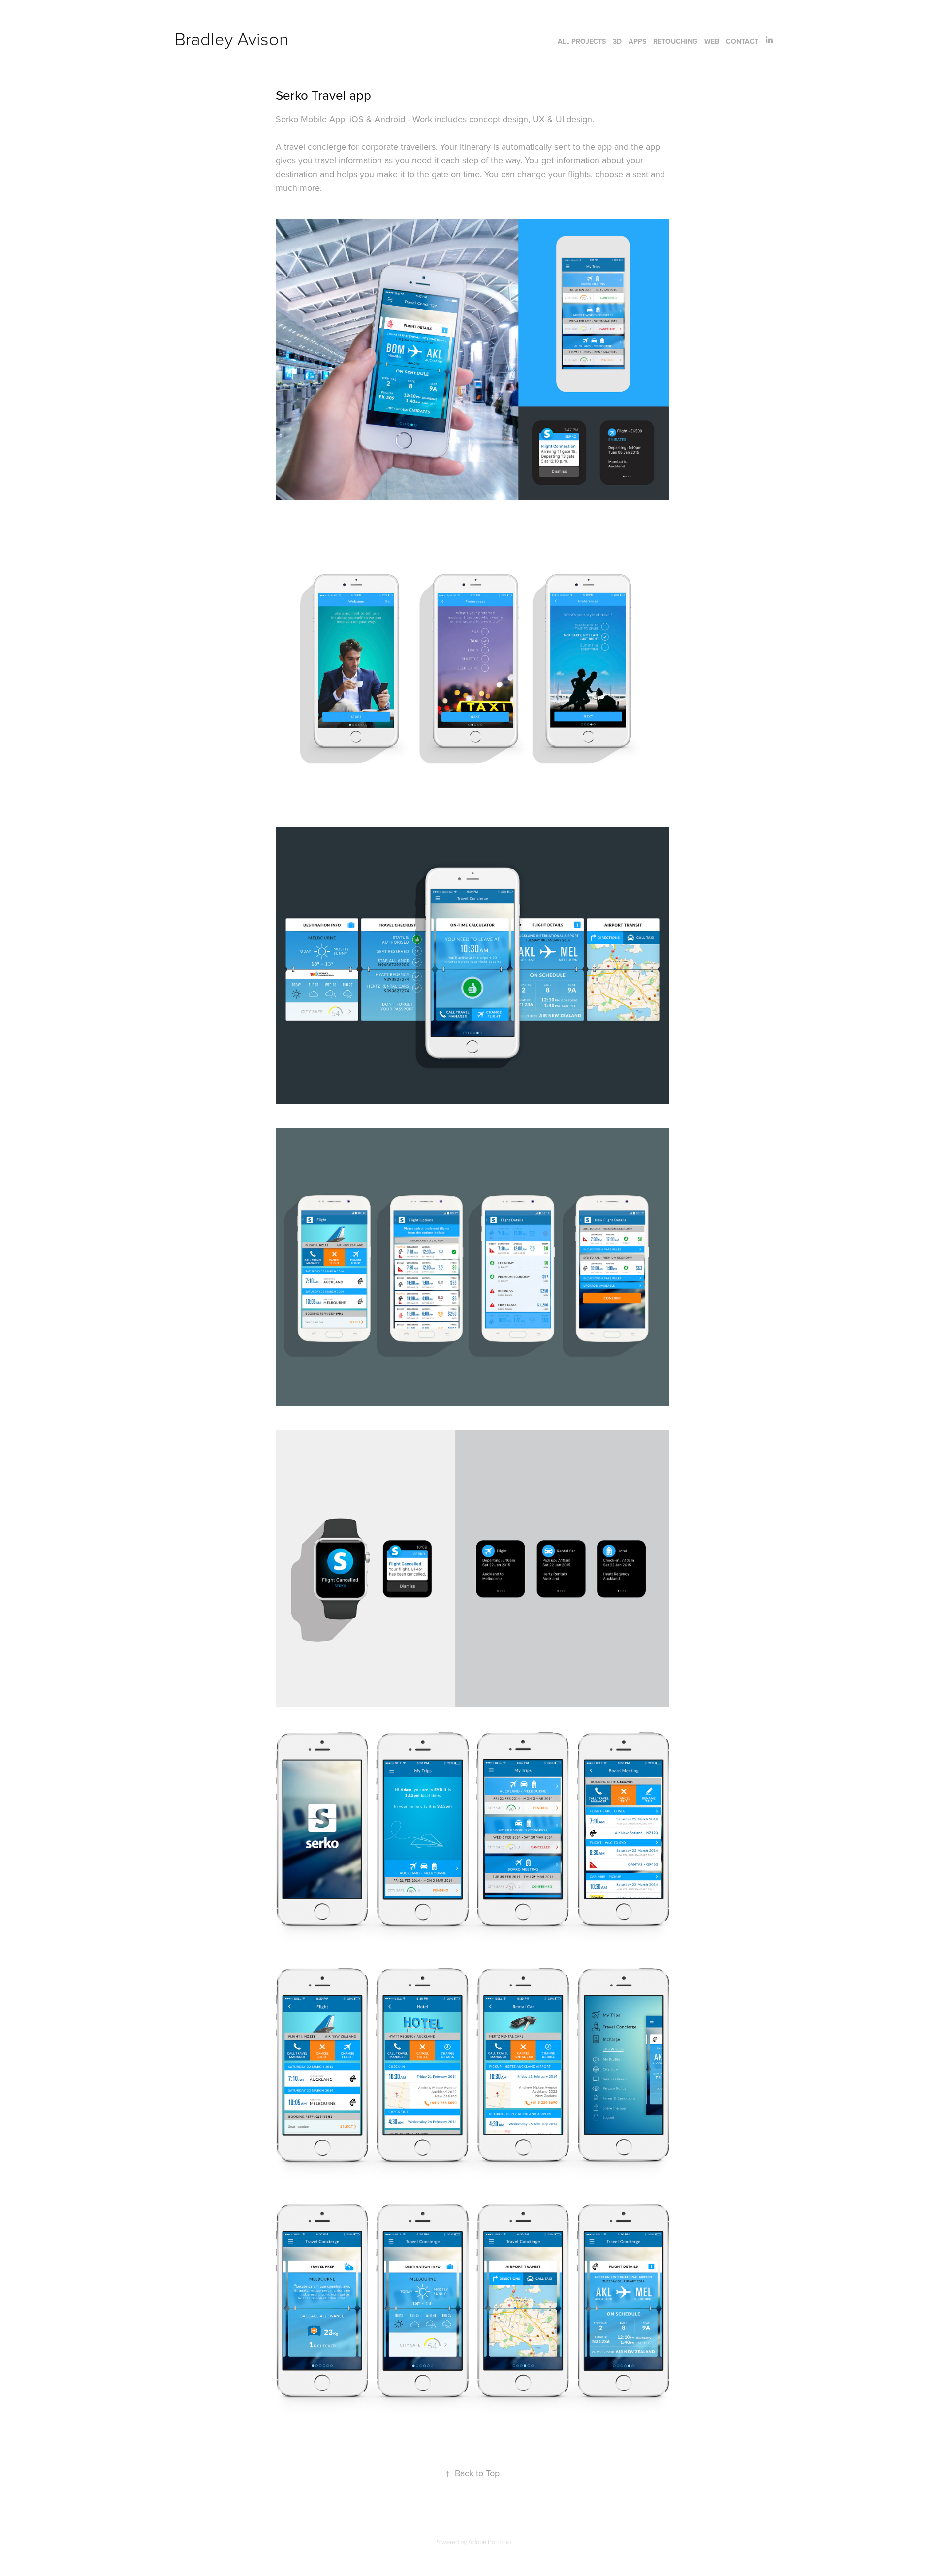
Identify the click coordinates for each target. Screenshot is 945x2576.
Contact (742, 41)
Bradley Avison (232, 38)
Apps (637, 41)
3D (617, 41)
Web (712, 41)
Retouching (675, 41)
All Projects (582, 41)
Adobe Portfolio (489, 2542)
